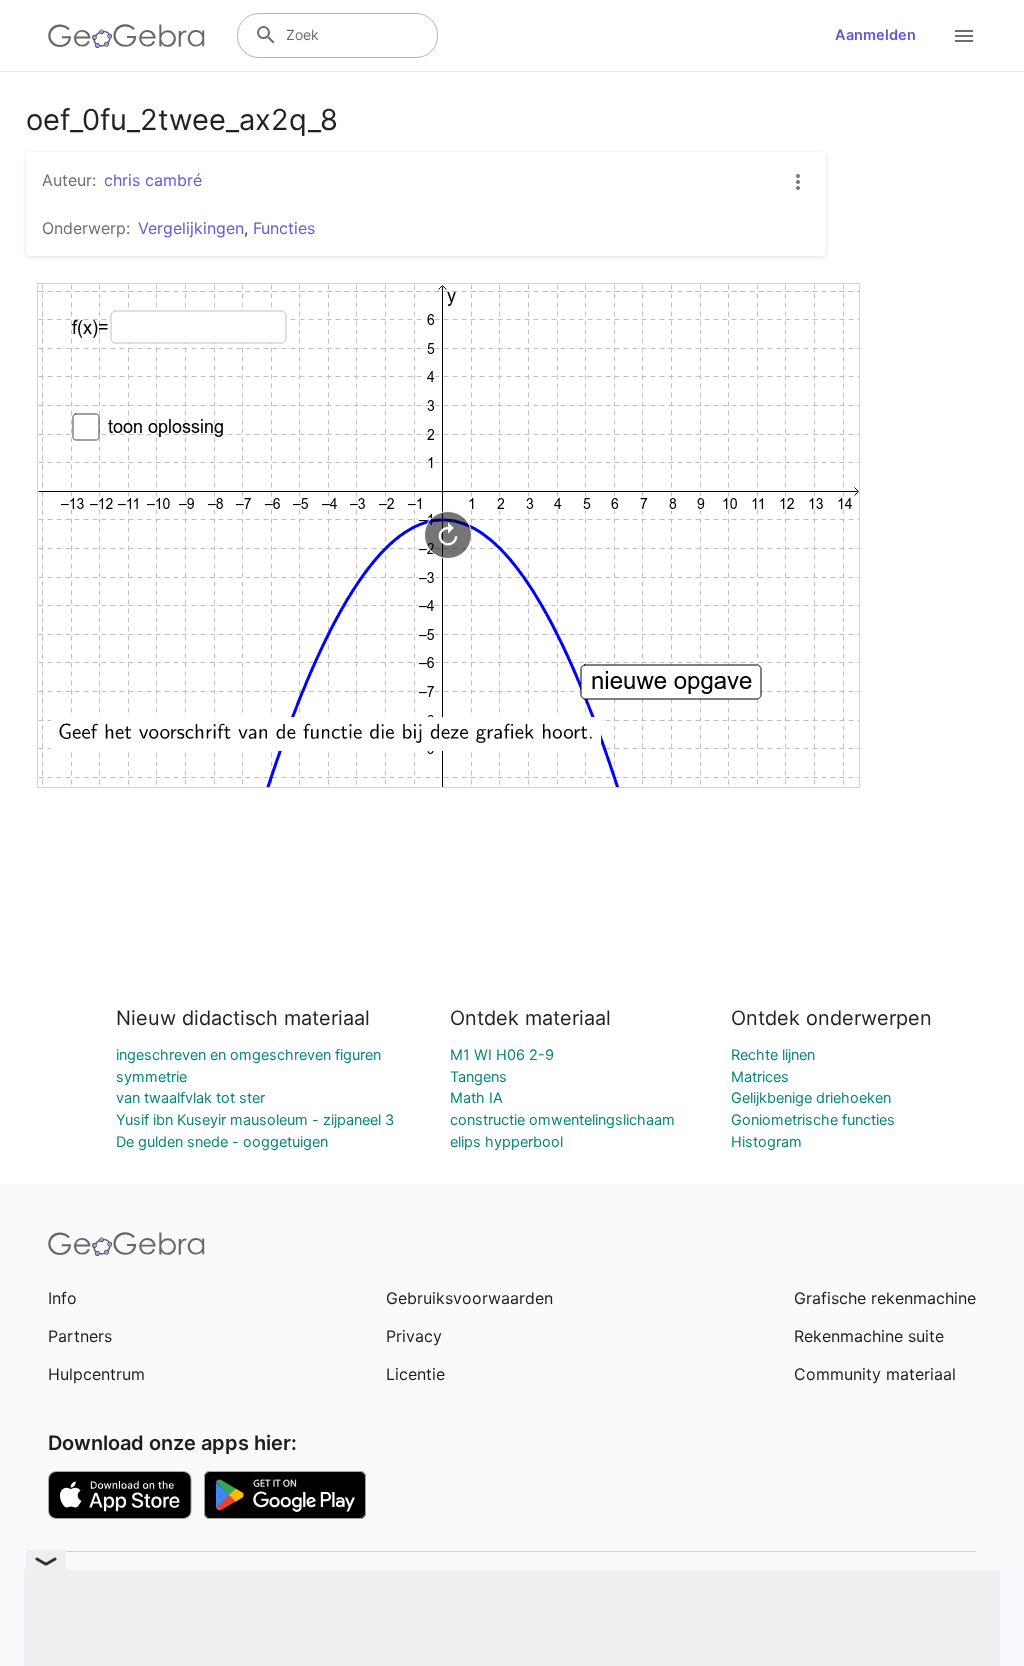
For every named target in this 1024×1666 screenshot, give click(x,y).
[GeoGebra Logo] (126, 36)
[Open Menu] (964, 36)
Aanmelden (875, 35)
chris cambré (153, 180)
